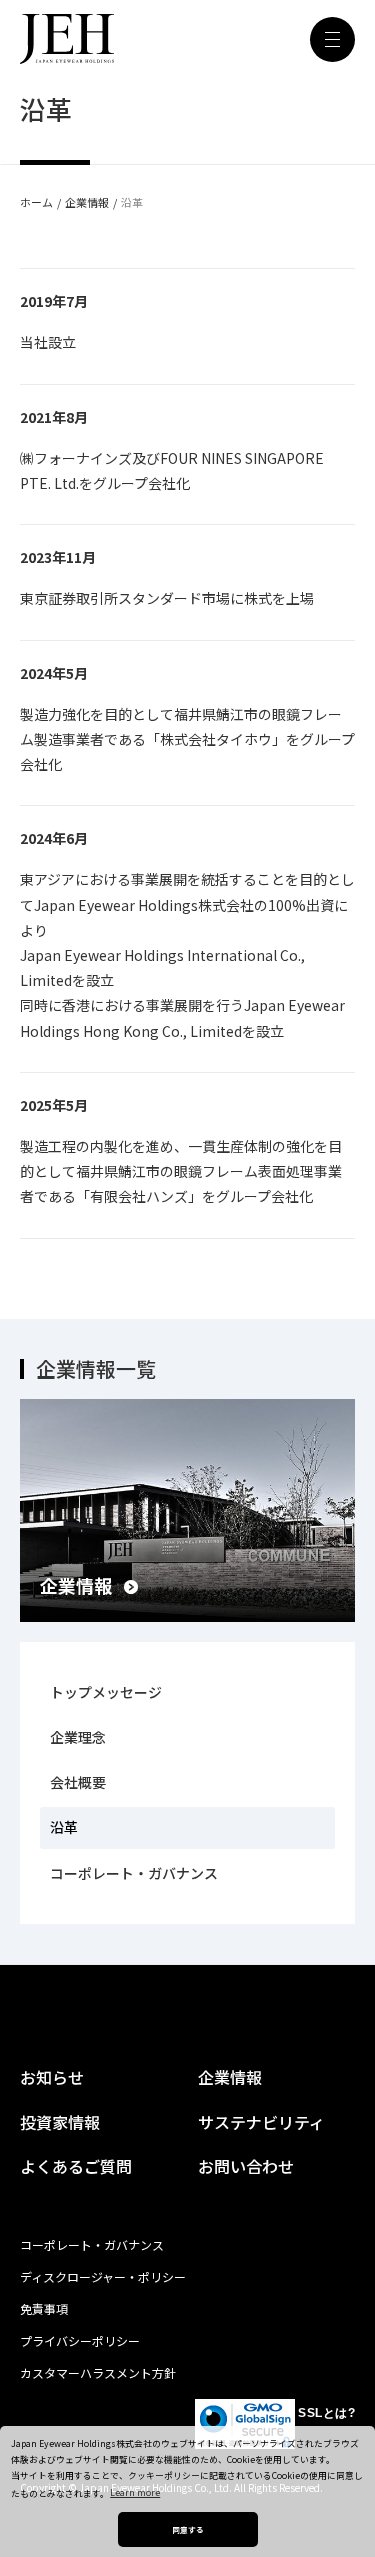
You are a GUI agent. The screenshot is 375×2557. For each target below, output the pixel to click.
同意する (188, 2529)
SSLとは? (326, 2413)
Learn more (135, 2492)
